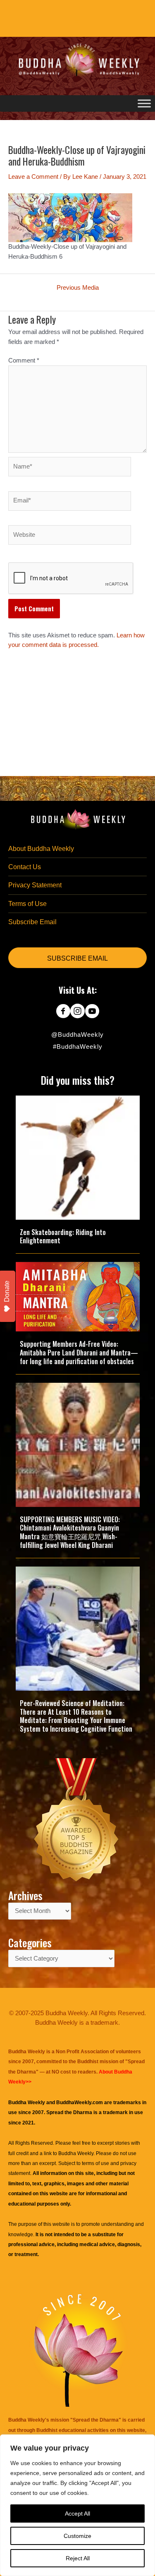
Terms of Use (27, 904)
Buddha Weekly (76, 2153)
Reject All (78, 2558)
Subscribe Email (32, 922)
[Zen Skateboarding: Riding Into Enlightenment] (78, 1157)
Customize (77, 2536)
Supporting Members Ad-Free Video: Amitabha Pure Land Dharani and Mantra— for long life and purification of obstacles (79, 1353)
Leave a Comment (33, 177)
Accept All (77, 2514)
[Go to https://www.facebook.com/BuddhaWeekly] (63, 1012)
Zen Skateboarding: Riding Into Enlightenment (63, 1236)
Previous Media (78, 288)
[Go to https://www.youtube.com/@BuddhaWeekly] (92, 1012)
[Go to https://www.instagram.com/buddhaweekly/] (77, 1012)
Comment (24, 360)
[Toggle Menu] (144, 103)
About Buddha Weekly (41, 849)
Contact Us (25, 867)
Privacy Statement (35, 885)
